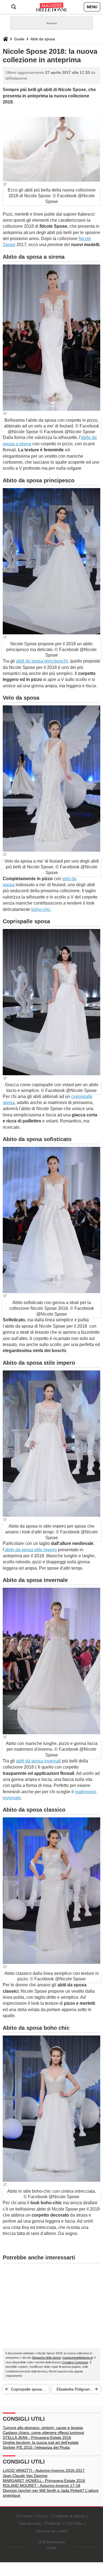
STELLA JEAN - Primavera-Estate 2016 (37, 2437)
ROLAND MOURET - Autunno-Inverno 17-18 (41, 2485)
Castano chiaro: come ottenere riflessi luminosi (43, 2433)
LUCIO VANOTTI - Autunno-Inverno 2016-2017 (44, 2470)
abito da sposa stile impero (31, 1550)
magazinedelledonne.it (78, 2358)
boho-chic (41, 909)
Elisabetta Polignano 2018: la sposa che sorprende (74, 2390)
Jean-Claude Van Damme (25, 2476)
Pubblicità (53, 2523)
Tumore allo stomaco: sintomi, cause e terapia (43, 2428)
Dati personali (30, 2523)
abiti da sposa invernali (38, 1761)
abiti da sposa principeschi (42, 661)
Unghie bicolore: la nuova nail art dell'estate (41, 2442)
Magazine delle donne (47, 2358)
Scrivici (42, 2516)
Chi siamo (24, 2516)
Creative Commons (75, 2362)
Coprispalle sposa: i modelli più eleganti (28, 2390)
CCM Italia (73, 2523)
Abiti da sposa (43, 39)
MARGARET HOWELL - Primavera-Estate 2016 (44, 2481)
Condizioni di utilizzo (69, 2516)
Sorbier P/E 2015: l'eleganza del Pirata (36, 2447)
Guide (19, 39)
